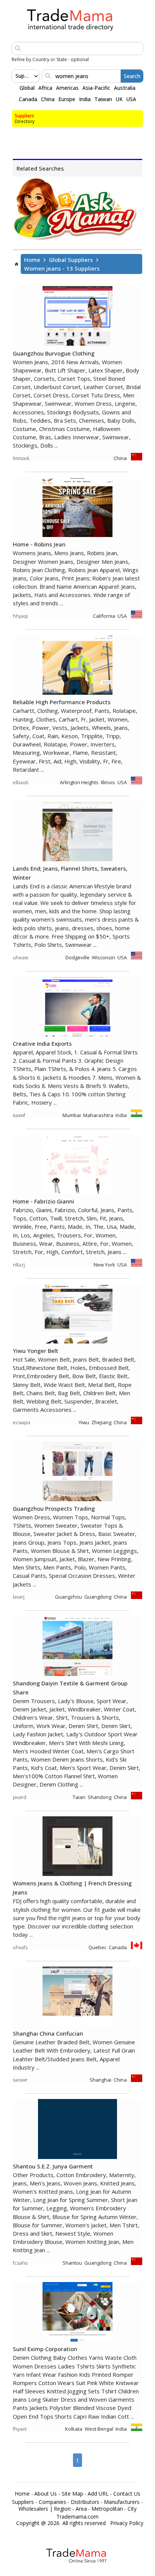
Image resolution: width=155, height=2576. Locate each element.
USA (131, 99)
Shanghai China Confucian (48, 2033)
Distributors (85, 2502)
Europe (67, 99)
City (132, 2509)
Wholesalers (33, 2509)
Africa (45, 88)
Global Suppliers (71, 260)
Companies (52, 2502)
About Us (46, 2494)
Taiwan (103, 99)
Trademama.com (77, 2517)
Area (81, 2509)
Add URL (98, 2494)
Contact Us (127, 2494)
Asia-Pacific (96, 88)
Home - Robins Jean (39, 544)
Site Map (72, 2494)
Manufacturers (122, 2502)
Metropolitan (107, 2509)
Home (32, 260)
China (48, 99)
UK (119, 99)
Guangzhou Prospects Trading (54, 1508)
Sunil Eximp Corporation (45, 2349)
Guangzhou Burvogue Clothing (54, 353)
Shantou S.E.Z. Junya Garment (53, 2166)
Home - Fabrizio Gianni (43, 1201)
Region (62, 2509)
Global (27, 88)
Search (132, 76)
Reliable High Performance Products (62, 702)
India (85, 99)
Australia (125, 88)
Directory (25, 121)
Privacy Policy (127, 2523)
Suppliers (24, 116)
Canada (28, 99)
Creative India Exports (42, 1043)
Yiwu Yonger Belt (36, 1351)
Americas (67, 88)
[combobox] (16, 76)
